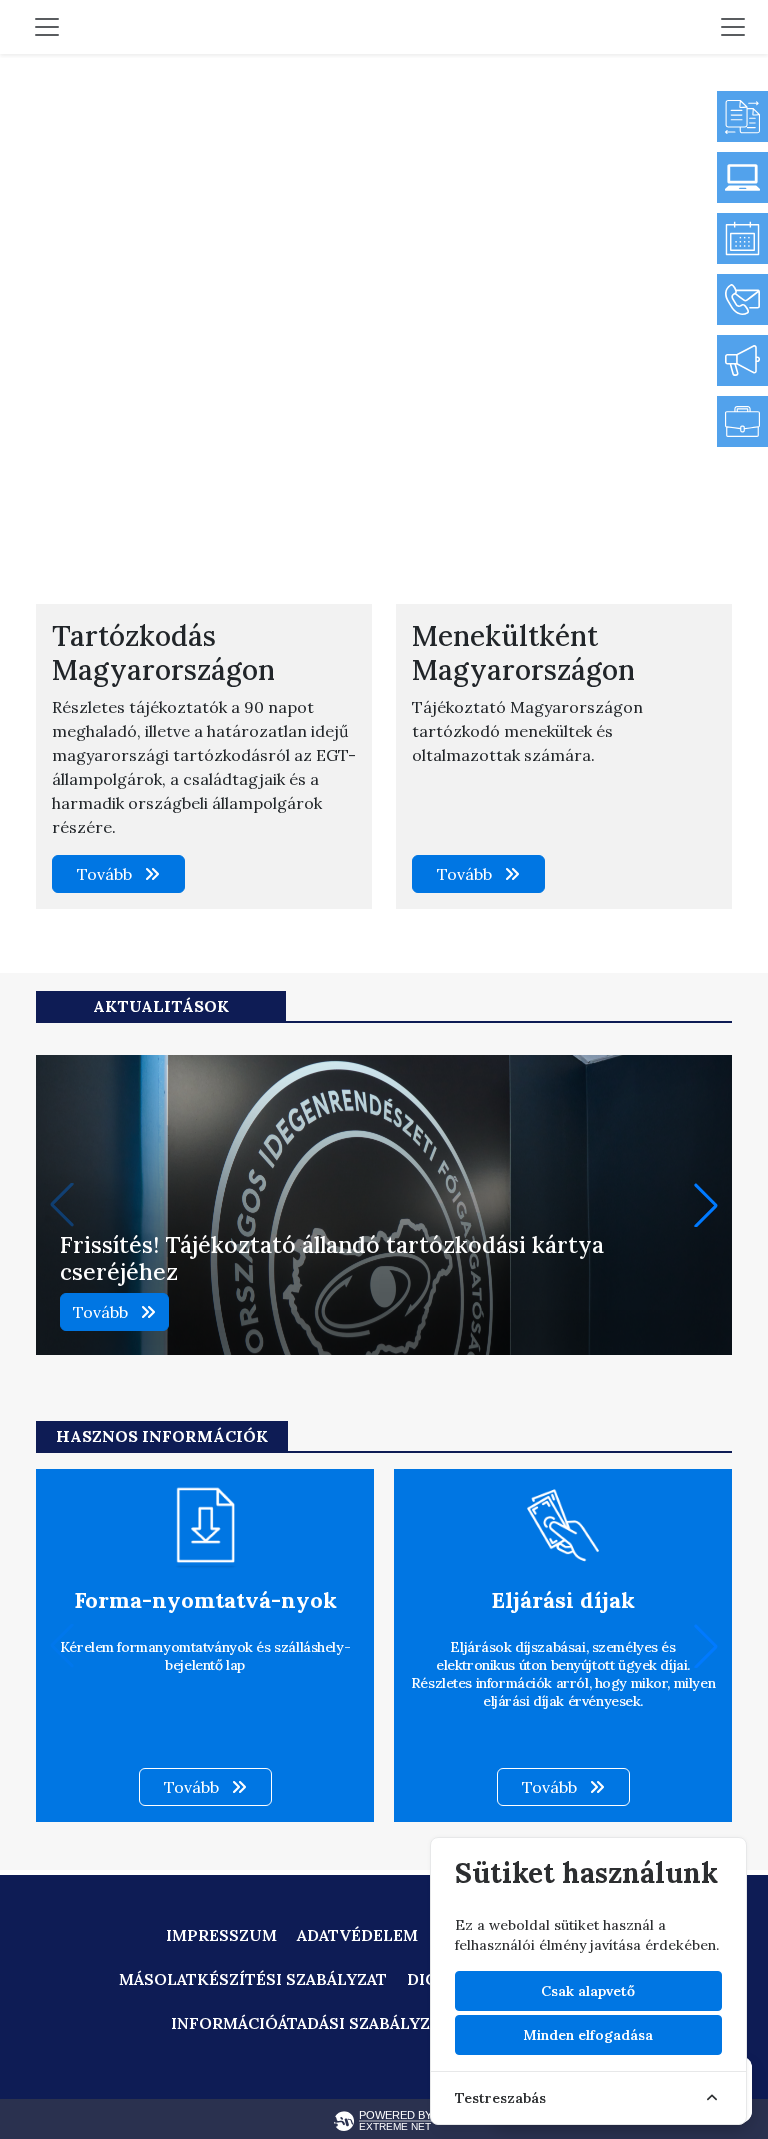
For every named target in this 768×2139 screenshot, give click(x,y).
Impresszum (221, 1935)
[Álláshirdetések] (742, 421)
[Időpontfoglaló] (742, 238)
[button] (706, 1205)
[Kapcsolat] (742, 299)
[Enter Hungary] (742, 177)
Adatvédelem (357, 1935)
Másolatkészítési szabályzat (253, 1979)
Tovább (106, 874)
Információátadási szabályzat (310, 2023)
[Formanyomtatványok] (742, 116)
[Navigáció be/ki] (733, 27)
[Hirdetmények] (742, 360)
